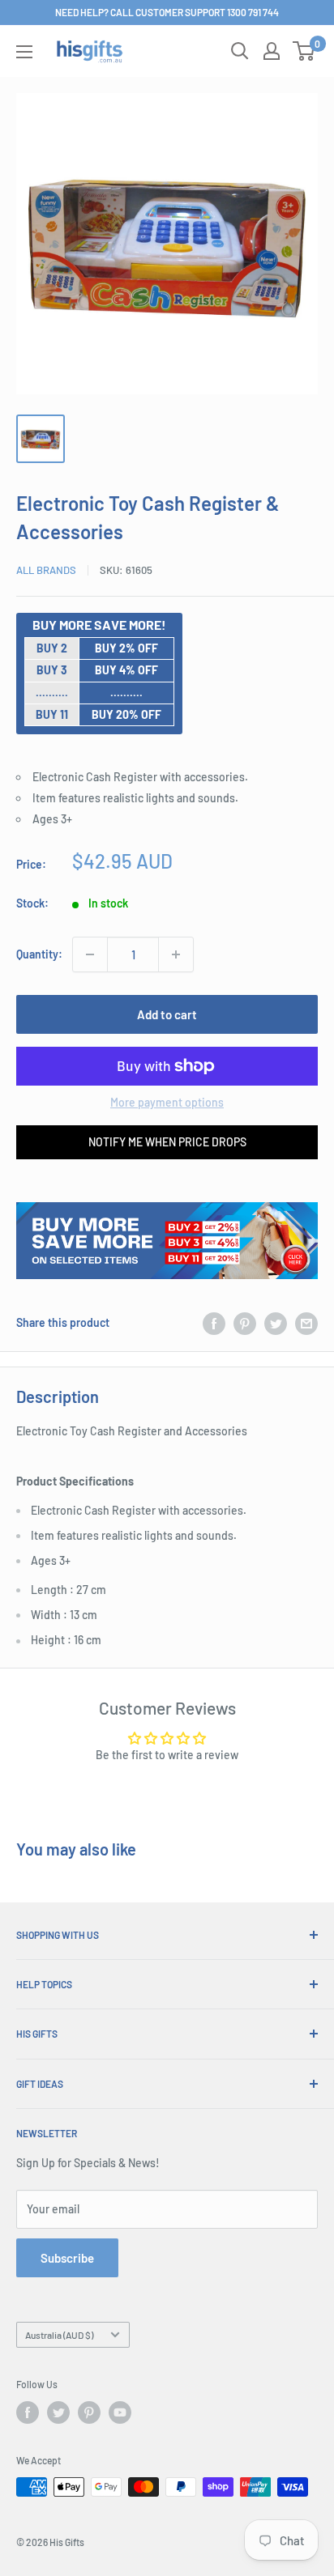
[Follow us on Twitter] (58, 2412)
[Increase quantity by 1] (176, 954)
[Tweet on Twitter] (276, 1323)
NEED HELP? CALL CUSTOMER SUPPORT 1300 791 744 (167, 12)
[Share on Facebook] (214, 1323)
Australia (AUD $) (59, 2335)
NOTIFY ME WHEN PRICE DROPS (167, 1142)
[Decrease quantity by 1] (90, 954)
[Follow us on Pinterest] (89, 2412)
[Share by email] (306, 1323)
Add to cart (167, 1014)
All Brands (46, 570)
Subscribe (67, 2258)
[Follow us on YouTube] (120, 2412)
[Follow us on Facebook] (28, 2412)
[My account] (272, 51)
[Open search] (240, 51)
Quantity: (39, 954)
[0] (304, 51)
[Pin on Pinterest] (245, 1323)
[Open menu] (24, 52)
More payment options (167, 1102)
